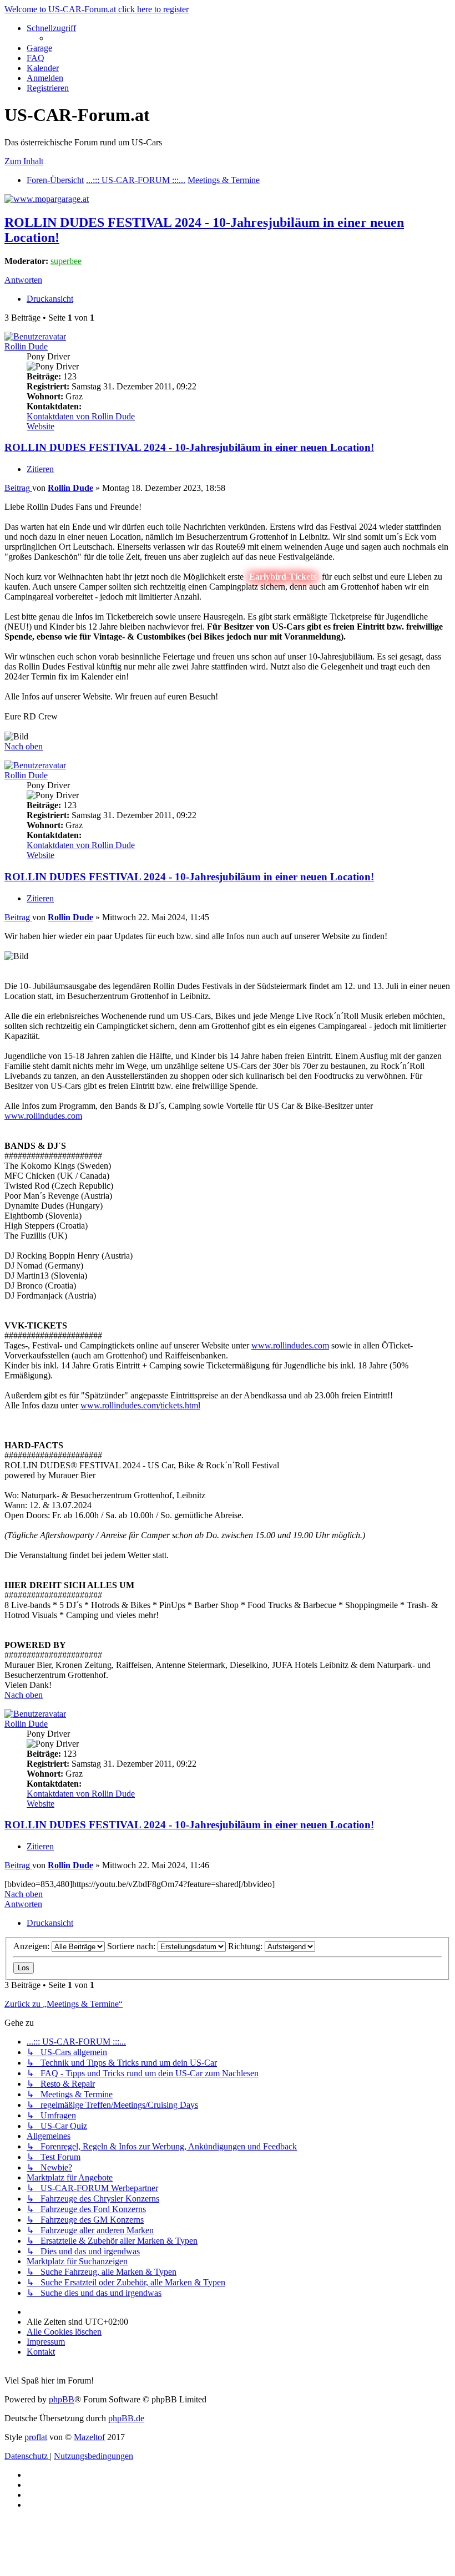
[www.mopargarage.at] (47, 199)
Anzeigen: (32, 1946)
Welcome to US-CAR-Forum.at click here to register (97, 9)
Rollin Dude (26, 346)
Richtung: (246, 1946)
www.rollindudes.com (43, 1116)
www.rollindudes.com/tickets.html (140, 1405)
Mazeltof (89, 2437)
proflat (36, 2437)
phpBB (62, 2399)
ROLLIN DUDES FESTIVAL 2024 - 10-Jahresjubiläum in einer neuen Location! (189, 447)
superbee (66, 261)
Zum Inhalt (24, 161)
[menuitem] (39, 48)
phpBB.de (126, 2418)
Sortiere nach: (132, 1946)
